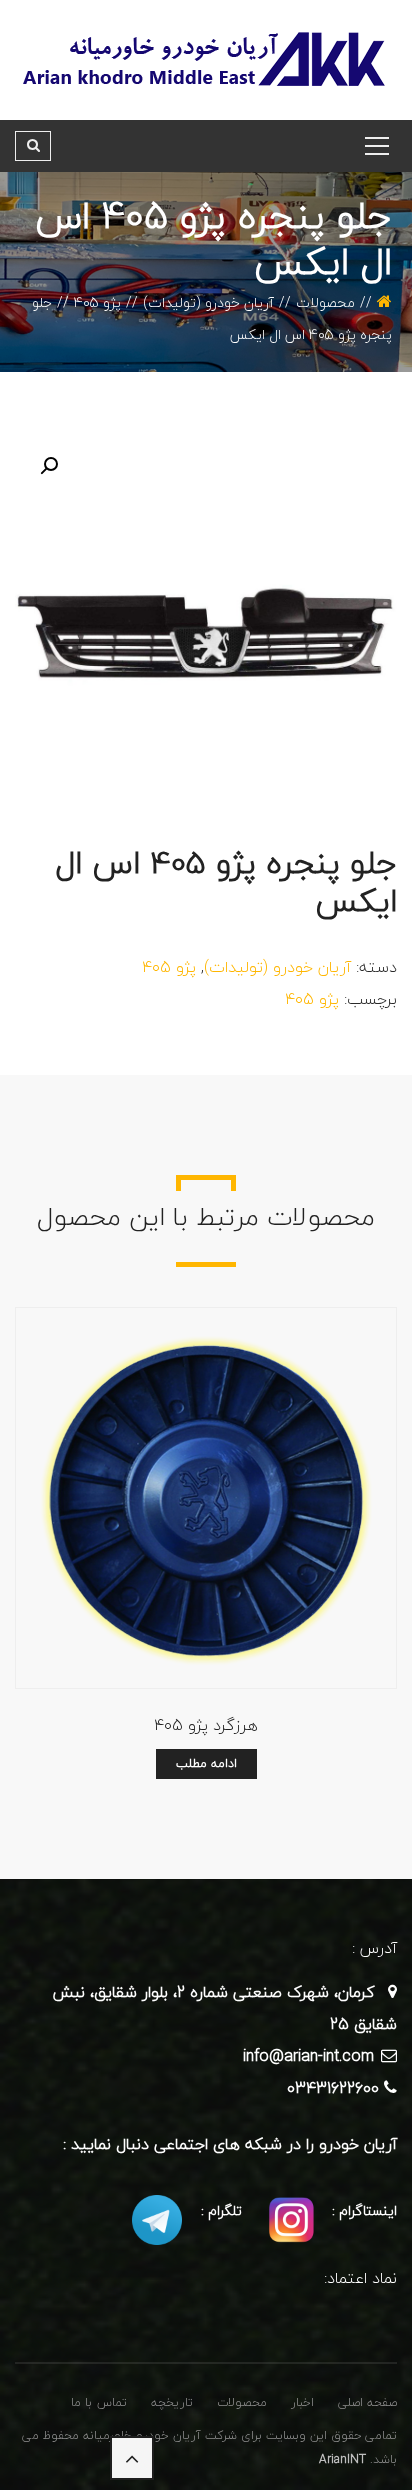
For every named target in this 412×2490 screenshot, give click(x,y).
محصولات (325, 302)
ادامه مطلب (206, 1763)
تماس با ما (99, 2402)
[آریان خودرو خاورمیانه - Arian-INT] (206, 58)
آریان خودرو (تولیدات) (208, 302)
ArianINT (342, 2459)
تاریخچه (172, 2402)
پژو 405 (97, 302)
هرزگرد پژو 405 (206, 1725)
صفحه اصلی (367, 2402)
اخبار (302, 2402)
